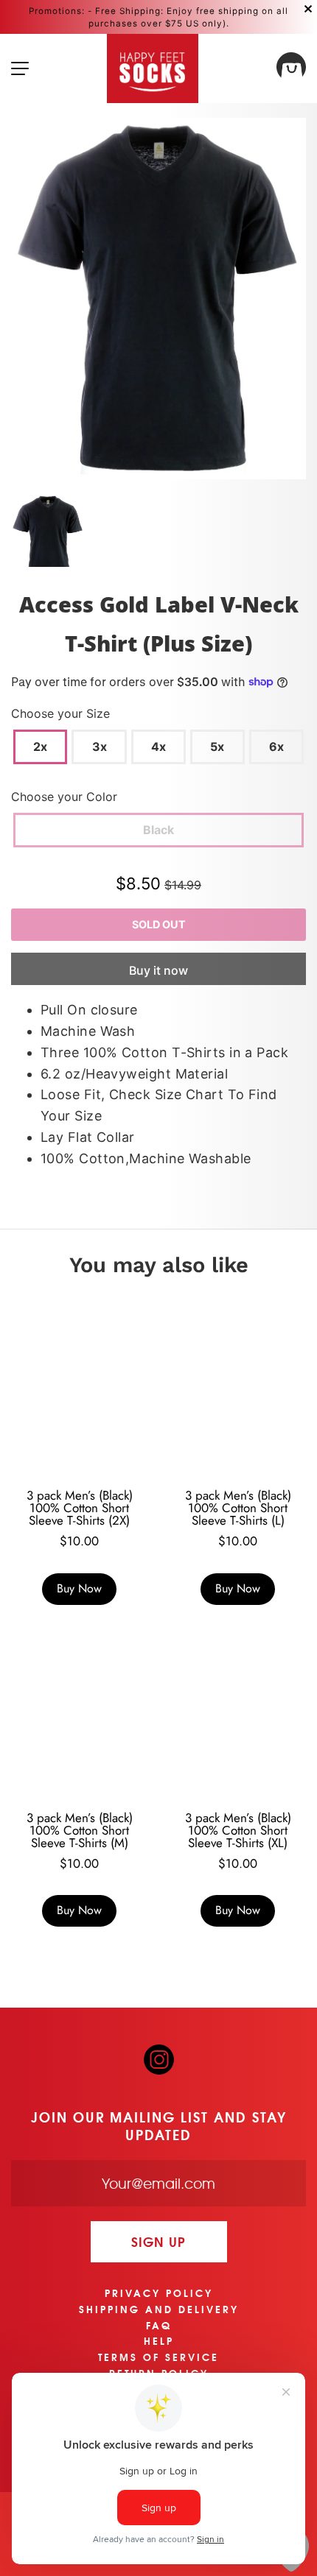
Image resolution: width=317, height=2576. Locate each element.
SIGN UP (158, 2241)
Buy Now (79, 1588)
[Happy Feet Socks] (153, 68)
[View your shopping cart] (291, 69)
